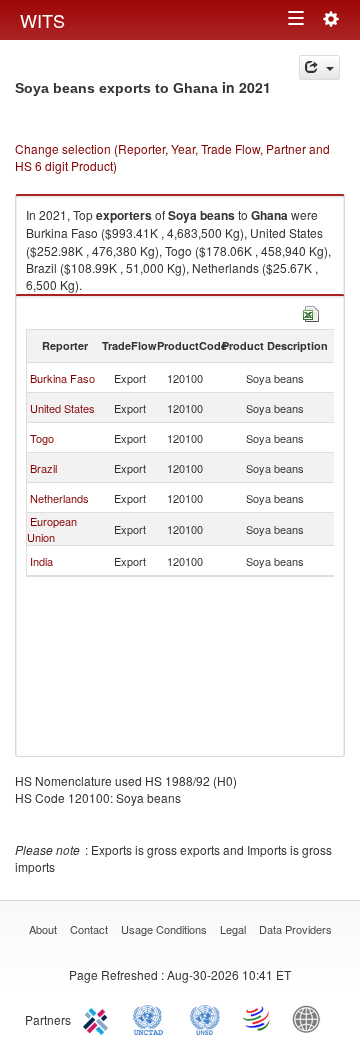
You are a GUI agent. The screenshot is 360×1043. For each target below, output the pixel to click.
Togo (42, 438)
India (41, 561)
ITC (99, 1018)
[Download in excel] (311, 311)
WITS (42, 20)
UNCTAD (152, 1018)
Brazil (43, 468)
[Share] (319, 67)
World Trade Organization (258, 1018)
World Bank (311, 1018)
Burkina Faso (62, 378)
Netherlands (59, 498)
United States (62, 408)
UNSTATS (205, 1018)
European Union (52, 529)
